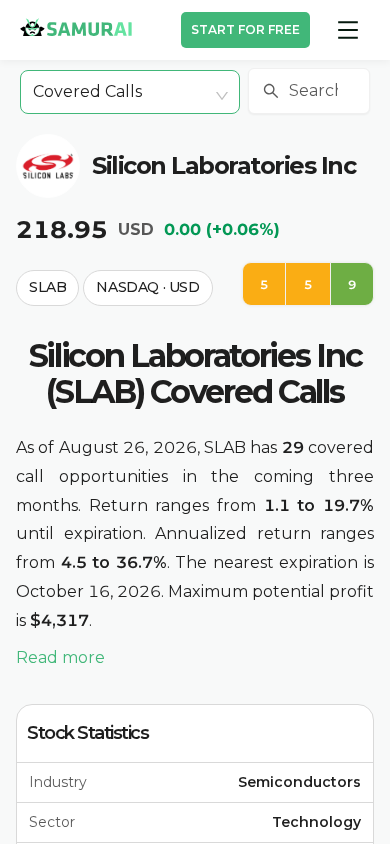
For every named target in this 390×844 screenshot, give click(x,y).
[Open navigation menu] (348, 30)
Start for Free (245, 29)
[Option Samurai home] (76, 27)
